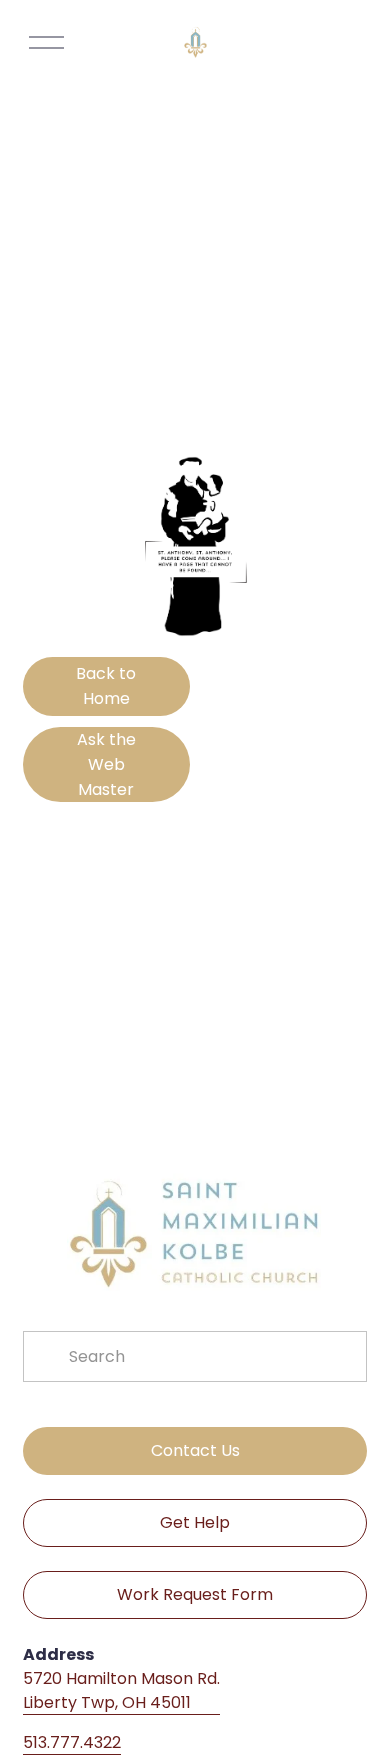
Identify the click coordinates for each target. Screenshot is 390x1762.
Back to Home (106, 686)
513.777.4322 (72, 1742)
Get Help (195, 1522)
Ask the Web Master (106, 764)
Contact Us (195, 1450)
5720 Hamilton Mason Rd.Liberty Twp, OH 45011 (121, 1690)
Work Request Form (195, 1594)
